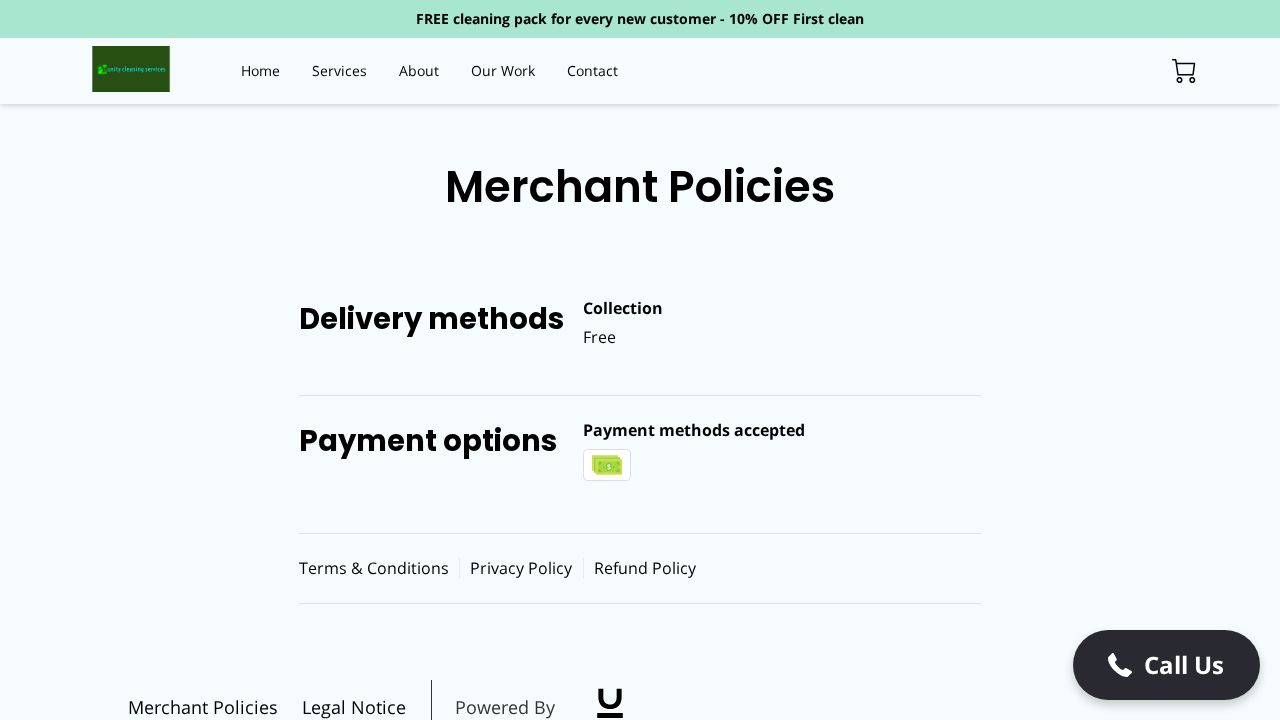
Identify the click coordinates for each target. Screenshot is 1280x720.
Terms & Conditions (374, 568)
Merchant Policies (203, 707)
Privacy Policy (521, 568)
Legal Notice (354, 707)
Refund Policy (645, 568)
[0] (1184, 71)
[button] (1166, 665)
